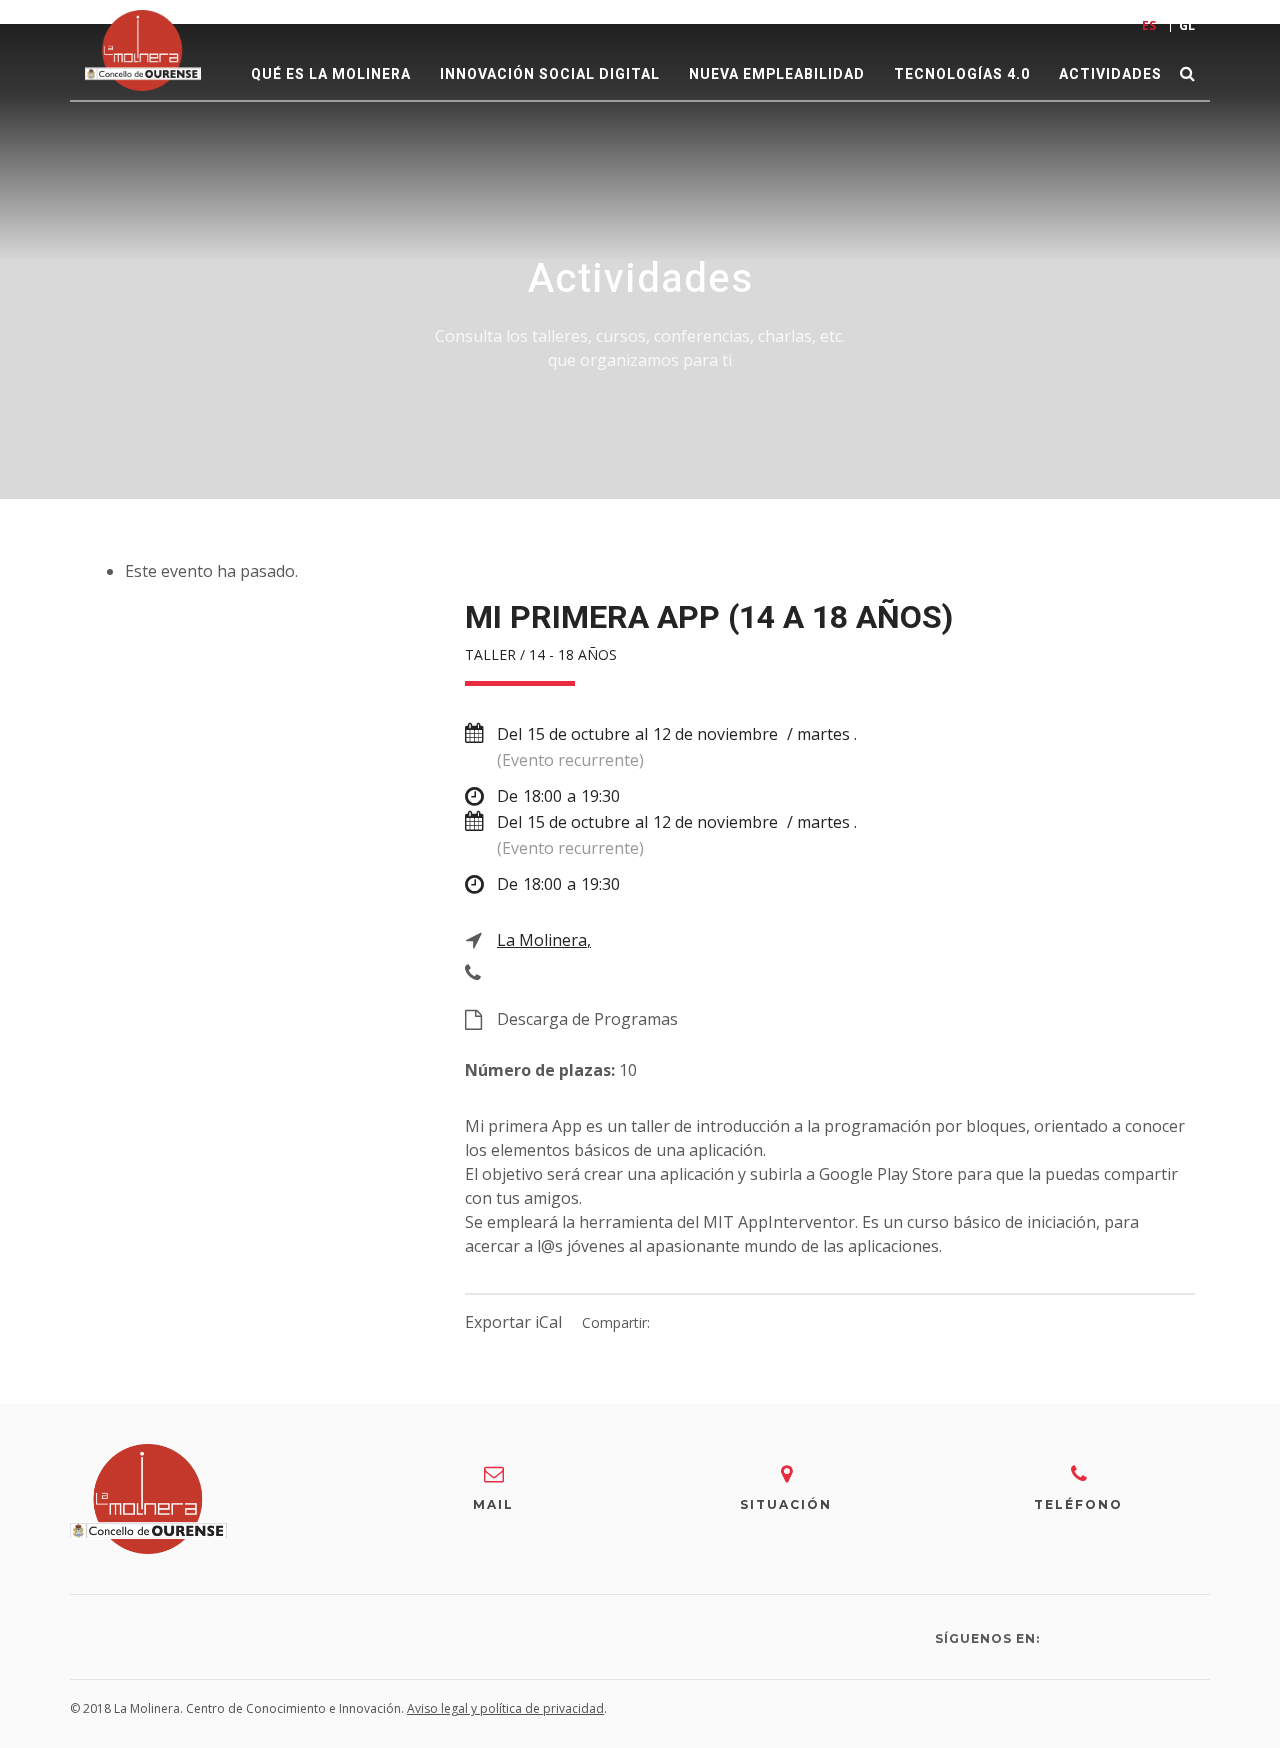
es (1149, 25)
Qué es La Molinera (331, 74)
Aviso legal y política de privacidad (505, 1708)
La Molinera (542, 940)
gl (1187, 25)
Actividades (1110, 74)
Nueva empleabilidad (777, 74)
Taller (490, 654)
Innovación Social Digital (550, 74)
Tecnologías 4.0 (962, 74)
